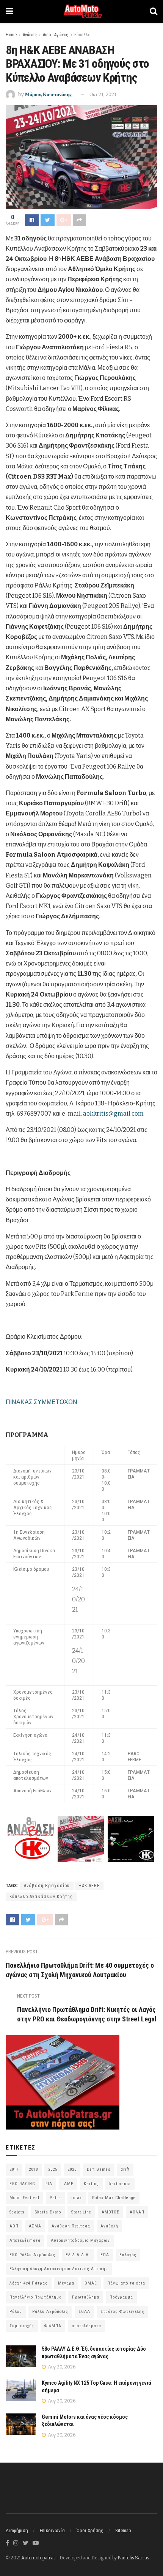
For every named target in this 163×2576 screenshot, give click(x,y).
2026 (72, 2169)
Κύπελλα (82, 35)
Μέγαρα (66, 2283)
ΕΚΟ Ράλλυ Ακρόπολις (32, 2255)
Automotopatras (38, 2558)
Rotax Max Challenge (114, 2198)
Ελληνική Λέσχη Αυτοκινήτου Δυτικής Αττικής (59, 2269)
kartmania (120, 2184)
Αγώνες (30, 35)
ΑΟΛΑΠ (137, 2212)
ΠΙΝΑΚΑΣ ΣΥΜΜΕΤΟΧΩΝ (42, 1402)
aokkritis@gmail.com (113, 1114)
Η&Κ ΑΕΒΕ (89, 1886)
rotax (77, 2198)
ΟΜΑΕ (91, 2283)
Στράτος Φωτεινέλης (122, 2312)
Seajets (17, 2212)
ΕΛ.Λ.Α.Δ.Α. (78, 2255)
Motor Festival (24, 2198)
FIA (49, 2184)
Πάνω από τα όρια (126, 2283)
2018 (33, 2169)
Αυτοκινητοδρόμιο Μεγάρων (80, 2240)
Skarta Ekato (48, 2212)
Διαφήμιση (17, 2530)
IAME (68, 2184)
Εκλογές (128, 2255)
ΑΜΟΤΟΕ (110, 2212)
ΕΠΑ (105, 2255)
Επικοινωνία (52, 2530)
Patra (55, 2198)
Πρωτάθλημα (86, 2297)
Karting (91, 2184)
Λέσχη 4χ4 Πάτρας (29, 2283)
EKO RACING (22, 2184)
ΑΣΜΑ (35, 2226)
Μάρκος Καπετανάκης (48, 94)
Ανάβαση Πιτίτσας (71, 2226)
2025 (53, 2169)
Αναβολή (109, 2226)
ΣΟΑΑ (84, 2312)
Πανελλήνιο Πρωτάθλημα (36, 2297)
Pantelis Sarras (133, 2558)
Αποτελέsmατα (25, 2240)
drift (125, 2169)
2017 (14, 2169)
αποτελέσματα (86, 2326)
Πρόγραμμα (121, 2297)
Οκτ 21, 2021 (103, 94)
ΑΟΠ (14, 2226)
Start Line (81, 2212)
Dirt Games (99, 2169)
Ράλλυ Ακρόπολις (50, 2312)
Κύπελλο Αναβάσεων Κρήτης (41, 1897)
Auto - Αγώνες (56, 35)
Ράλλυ (16, 2312)
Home (11, 35)
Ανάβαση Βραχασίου (47, 1886)
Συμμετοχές (22, 2326)
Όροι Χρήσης (90, 2530)
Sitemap (123, 2530)
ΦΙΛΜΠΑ (53, 2326)
